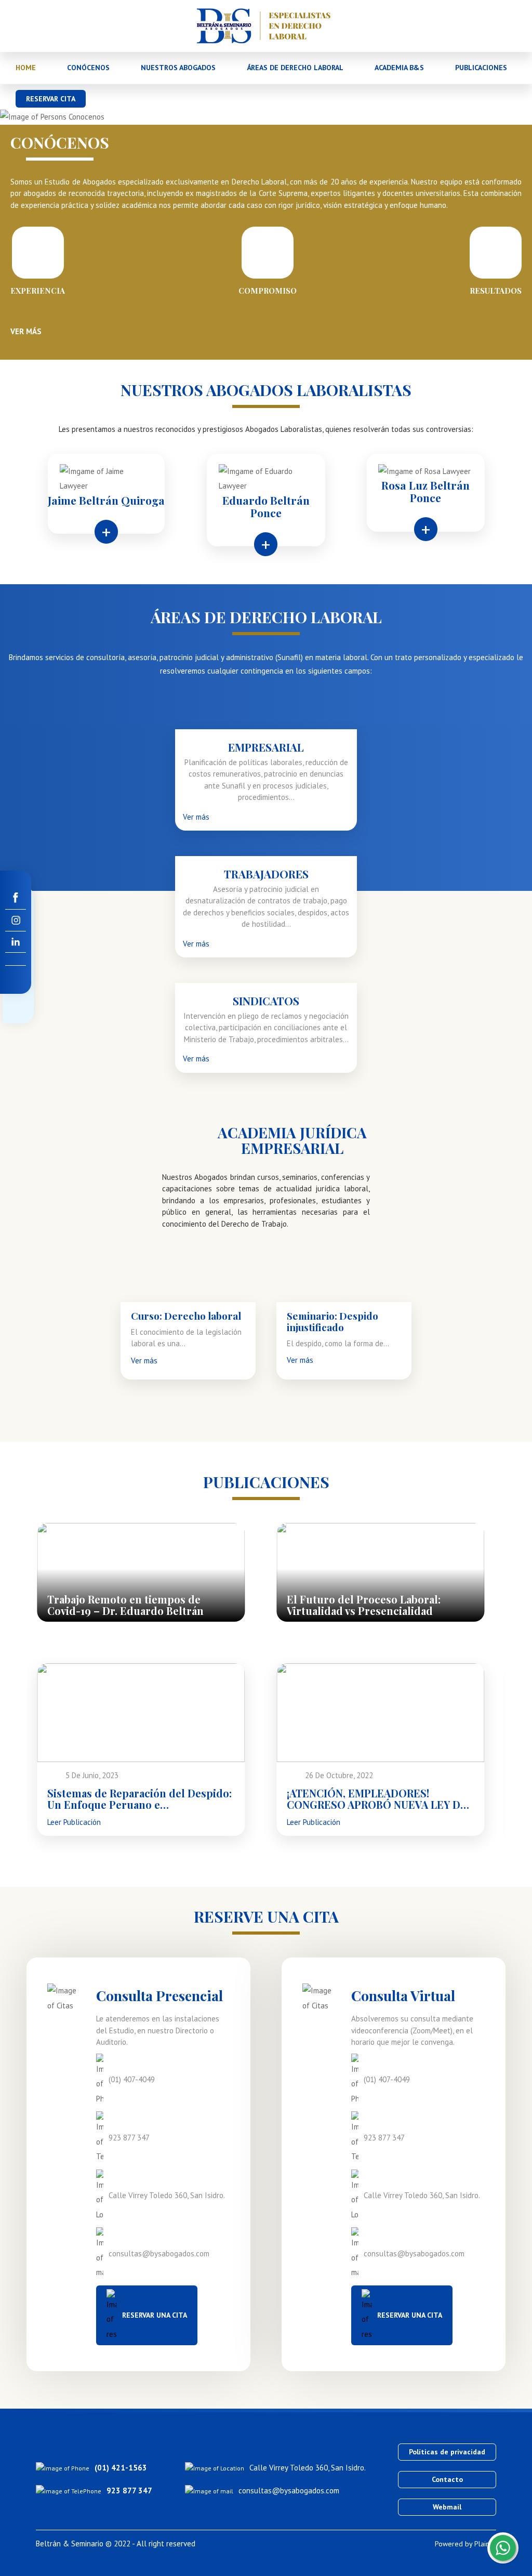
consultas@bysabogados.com (289, 2490)
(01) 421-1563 (121, 2468)
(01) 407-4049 (132, 2079)
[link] (16, 898)
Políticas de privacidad (447, 2452)
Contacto (447, 2479)
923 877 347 (129, 2138)
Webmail (447, 2507)
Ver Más (26, 331)
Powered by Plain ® (465, 2544)
